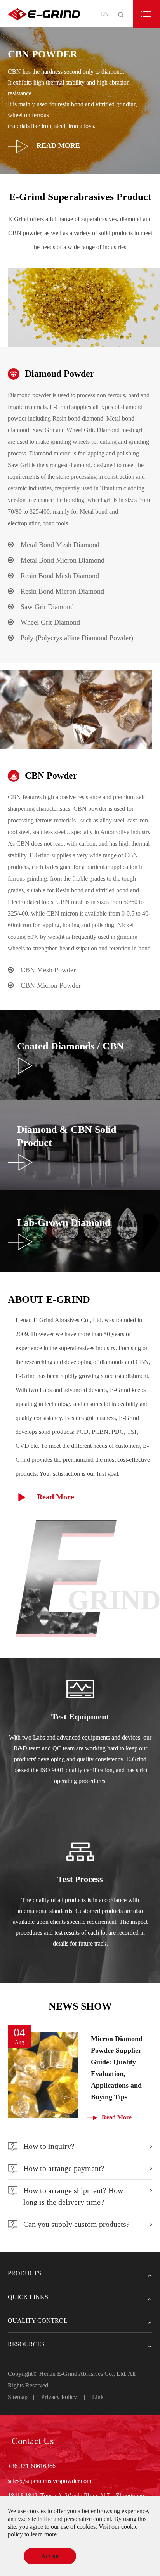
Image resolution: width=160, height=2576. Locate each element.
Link (98, 2397)
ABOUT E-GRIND (49, 1299)
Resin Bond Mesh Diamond (60, 576)
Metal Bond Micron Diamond (63, 560)
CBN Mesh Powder (48, 970)
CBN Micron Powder (51, 985)
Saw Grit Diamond (47, 607)
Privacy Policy (59, 2397)
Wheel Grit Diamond (50, 622)
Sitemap (18, 2397)
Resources (26, 2344)
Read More (57, 146)
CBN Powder (51, 776)
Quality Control (38, 2321)
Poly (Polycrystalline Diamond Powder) (77, 638)
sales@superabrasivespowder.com (50, 2481)
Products (24, 2273)
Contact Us (33, 2441)
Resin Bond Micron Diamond (62, 591)
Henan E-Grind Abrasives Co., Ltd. (83, 2374)
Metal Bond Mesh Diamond (60, 545)
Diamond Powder (60, 374)
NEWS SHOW (80, 2006)
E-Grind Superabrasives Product (80, 197)
